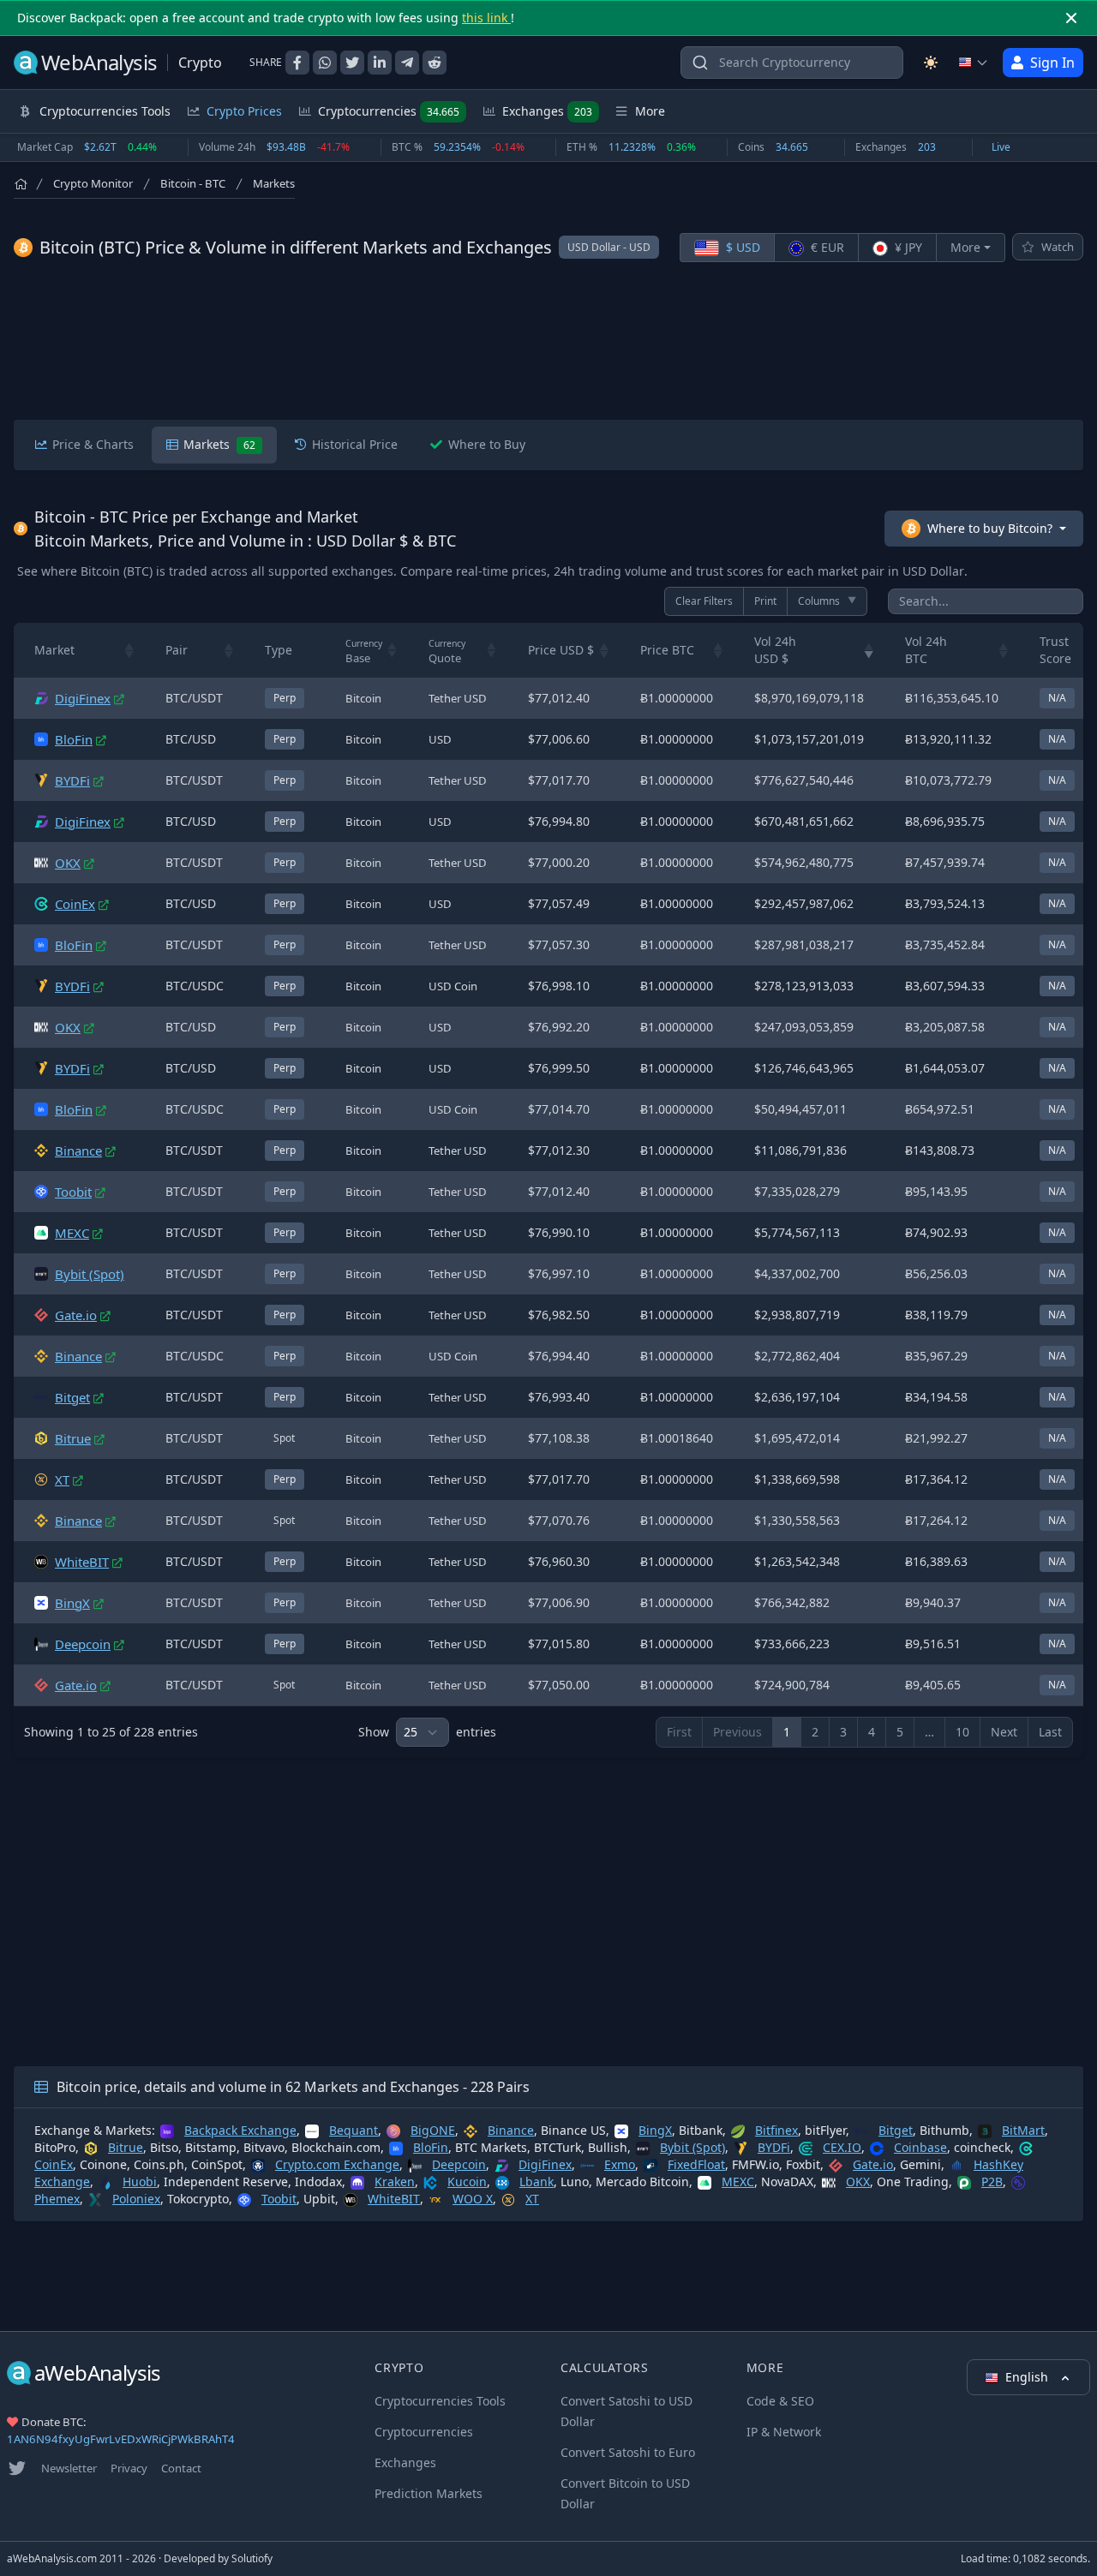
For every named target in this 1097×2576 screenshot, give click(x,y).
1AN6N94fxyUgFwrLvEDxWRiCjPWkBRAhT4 (121, 2439)
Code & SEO (780, 2401)
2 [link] (815, 1732)
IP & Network (784, 2432)
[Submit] (700, 66)
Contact (181, 2468)
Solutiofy (252, 2558)
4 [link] (872, 1732)
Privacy (129, 2468)
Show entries (427, 1732)
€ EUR (826, 247)
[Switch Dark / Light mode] (931, 63)
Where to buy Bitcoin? (990, 528)
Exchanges (547, 111)
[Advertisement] (548, 341)
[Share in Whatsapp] (325, 63)
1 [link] (787, 1732)
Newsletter (69, 2468)
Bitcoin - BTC (193, 183)
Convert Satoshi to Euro (628, 2452)
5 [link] (900, 1732)
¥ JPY (907, 247)
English (1028, 2377)
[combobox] (792, 63)
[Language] (974, 63)
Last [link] (1050, 1732)
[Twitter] (17, 2468)
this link (486, 18)
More (965, 247)
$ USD (741, 247)
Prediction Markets (429, 2493)
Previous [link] (737, 1732)
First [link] (679, 1732)
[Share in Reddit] (435, 63)
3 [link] (843, 1732)
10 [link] (962, 1732)
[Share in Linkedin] (380, 63)
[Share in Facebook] (297, 63)
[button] (129, 650)
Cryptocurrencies (389, 111)
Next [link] (1004, 1732)
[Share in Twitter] (352, 63)
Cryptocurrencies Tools (440, 2401)
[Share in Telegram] (407, 63)
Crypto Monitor (93, 183)
